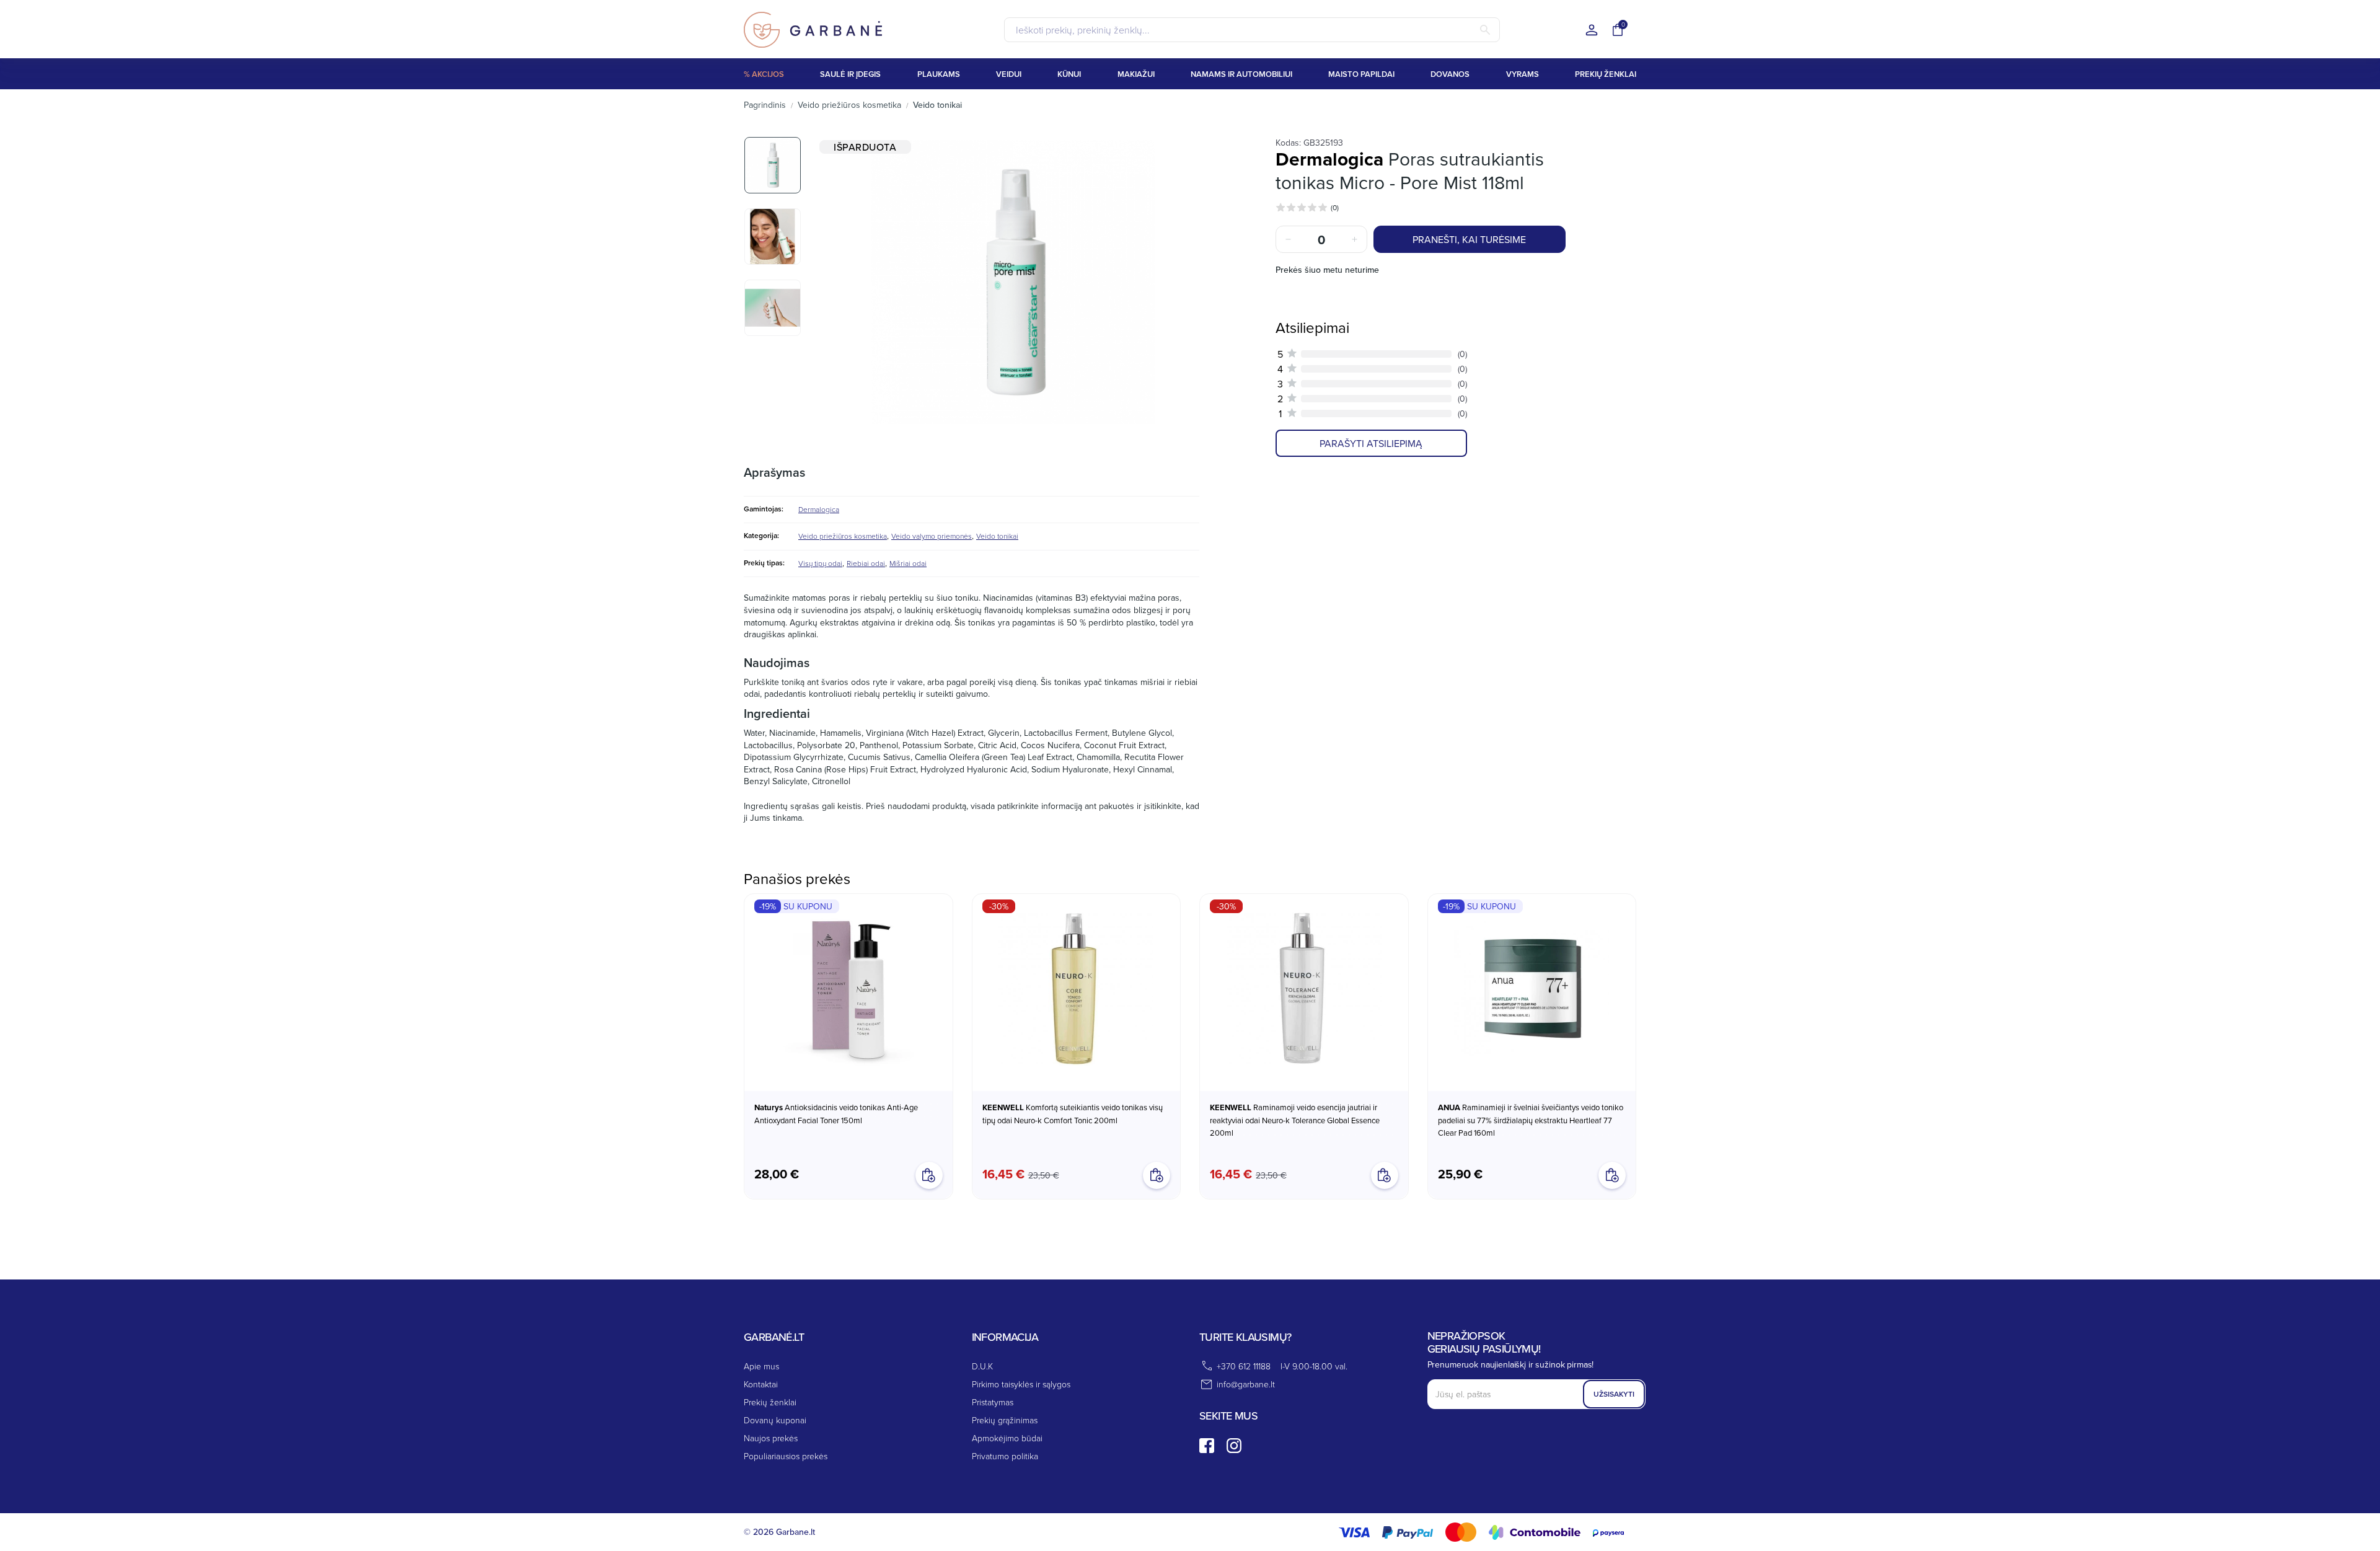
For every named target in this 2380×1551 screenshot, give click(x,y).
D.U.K (982, 1366)
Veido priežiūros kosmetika (843, 536)
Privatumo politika (1005, 1456)
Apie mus (761, 1366)
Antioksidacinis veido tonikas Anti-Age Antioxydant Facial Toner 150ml (836, 1114)
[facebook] (1207, 1446)
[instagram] (1234, 1446)
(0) (1335, 207)
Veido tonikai (997, 536)
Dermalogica (819, 509)
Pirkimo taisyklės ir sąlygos (1021, 1384)
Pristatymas (993, 1402)
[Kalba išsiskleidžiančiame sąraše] (1592, 31)
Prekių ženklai (770, 1402)
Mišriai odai (908, 563)
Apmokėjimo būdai (1007, 1438)
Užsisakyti (1614, 1394)
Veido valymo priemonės (932, 536)
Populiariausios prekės (786, 1456)
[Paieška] (1485, 30)
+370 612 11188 (1244, 1366)
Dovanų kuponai (775, 1420)
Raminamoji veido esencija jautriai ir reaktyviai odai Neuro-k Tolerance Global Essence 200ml (1295, 1120)
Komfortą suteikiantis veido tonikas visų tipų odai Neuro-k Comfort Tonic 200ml (1073, 1114)
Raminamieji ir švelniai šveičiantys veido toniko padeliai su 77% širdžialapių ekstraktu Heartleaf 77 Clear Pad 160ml (1531, 1120)
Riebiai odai (866, 563)
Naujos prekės (771, 1438)
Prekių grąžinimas (1005, 1420)
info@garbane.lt (1246, 1384)
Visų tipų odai (820, 563)
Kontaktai (761, 1384)
